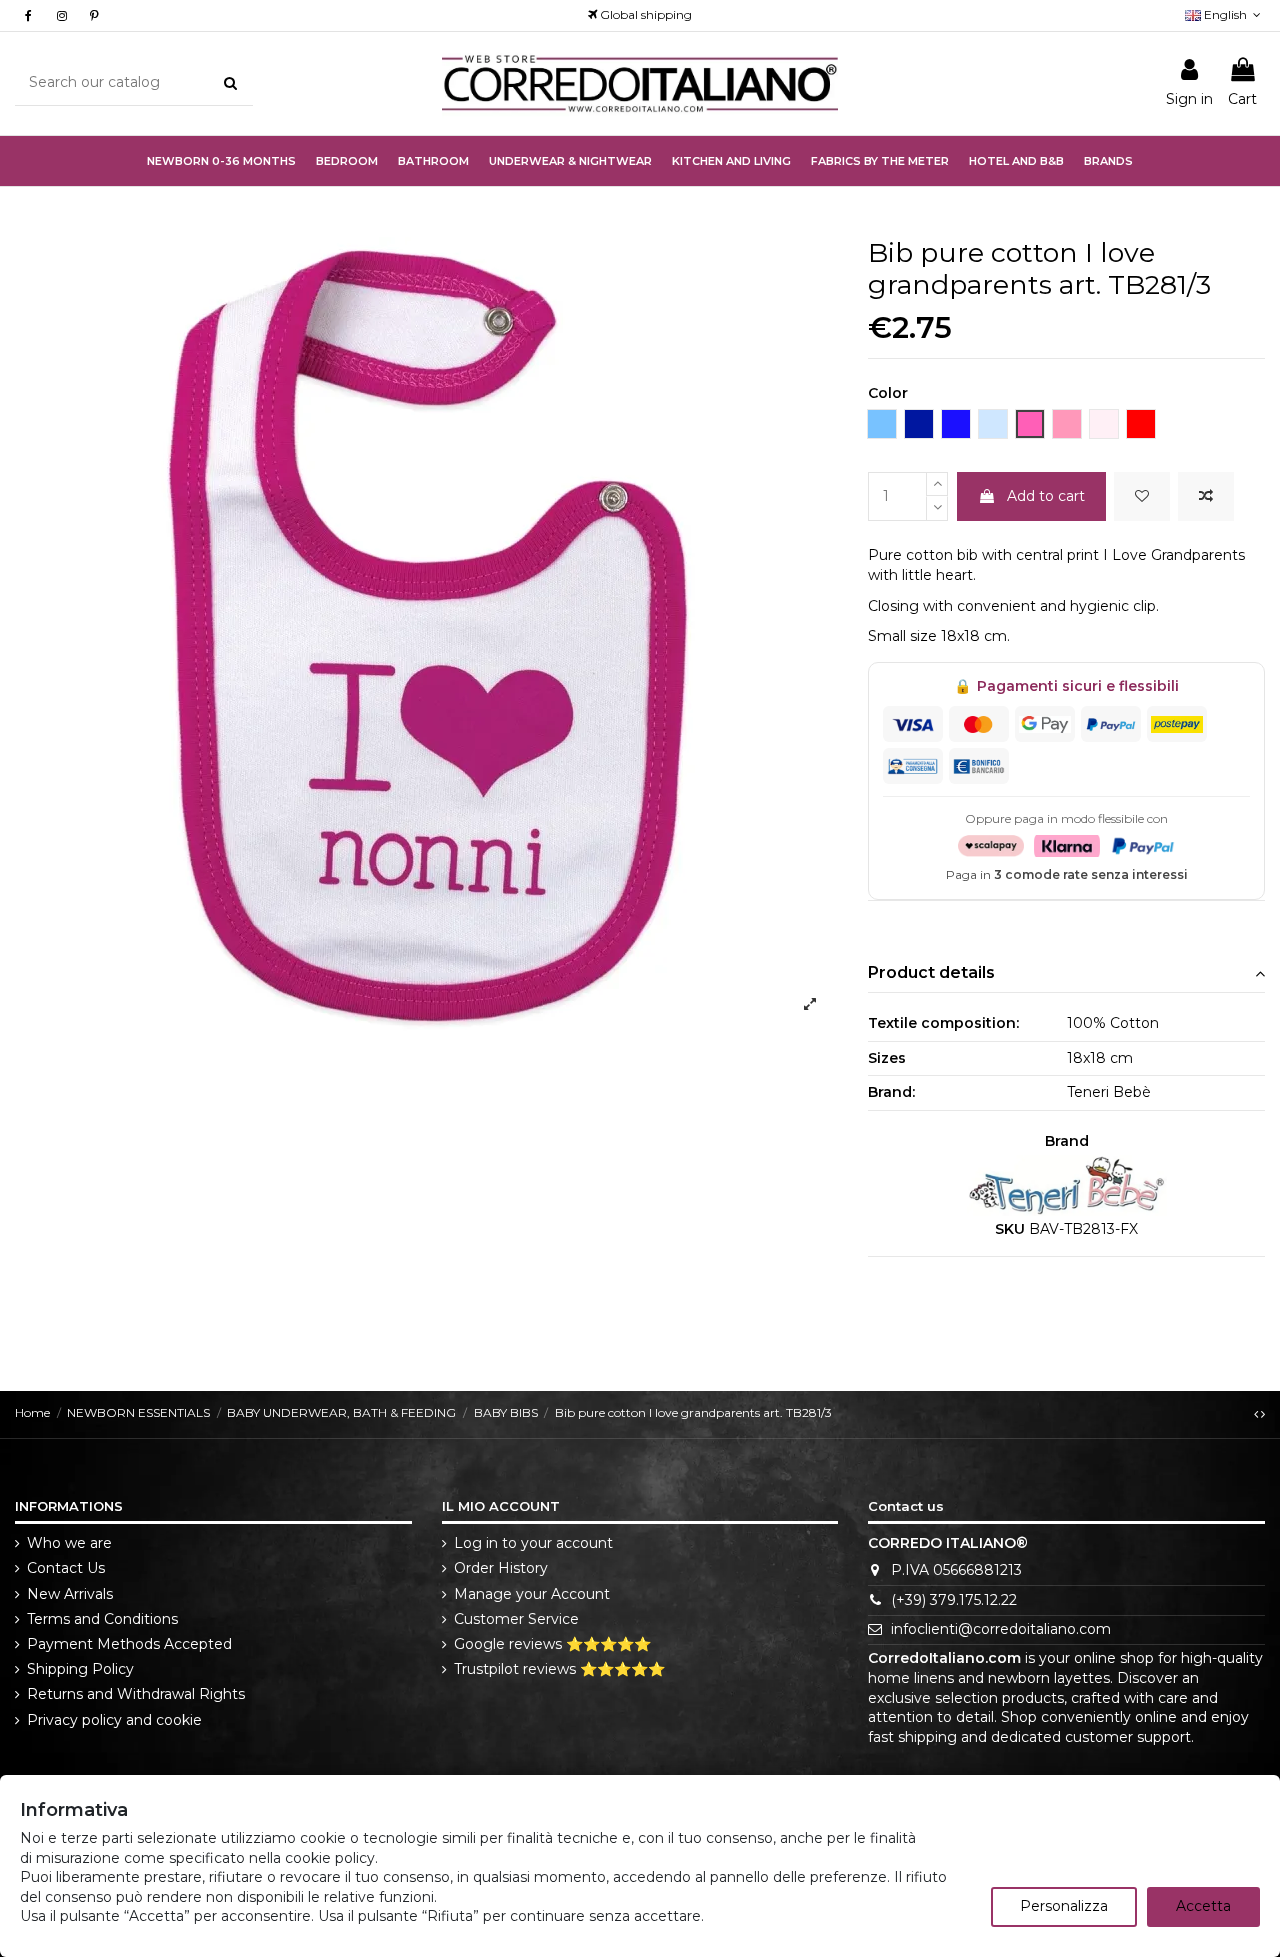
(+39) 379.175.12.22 (954, 1600)
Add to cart (1046, 496)
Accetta (1203, 1906)
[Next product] (1263, 1413)
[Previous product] (1257, 1413)
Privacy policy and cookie (114, 1720)
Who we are (69, 1543)
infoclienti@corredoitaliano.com (1001, 1629)
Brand (1067, 1141)
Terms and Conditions (102, 1619)
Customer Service (516, 1619)
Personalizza (1064, 1906)
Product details (931, 972)
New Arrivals (70, 1594)
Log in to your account (533, 1543)
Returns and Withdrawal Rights (136, 1694)
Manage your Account (532, 1594)
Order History (501, 1568)
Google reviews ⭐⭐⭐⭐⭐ (552, 1644)
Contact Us (66, 1568)
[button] (570, 161)
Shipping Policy (80, 1669)
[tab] (1066, 973)
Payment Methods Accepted (129, 1644)
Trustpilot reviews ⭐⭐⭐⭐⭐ (559, 1669)
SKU (1010, 1229)
